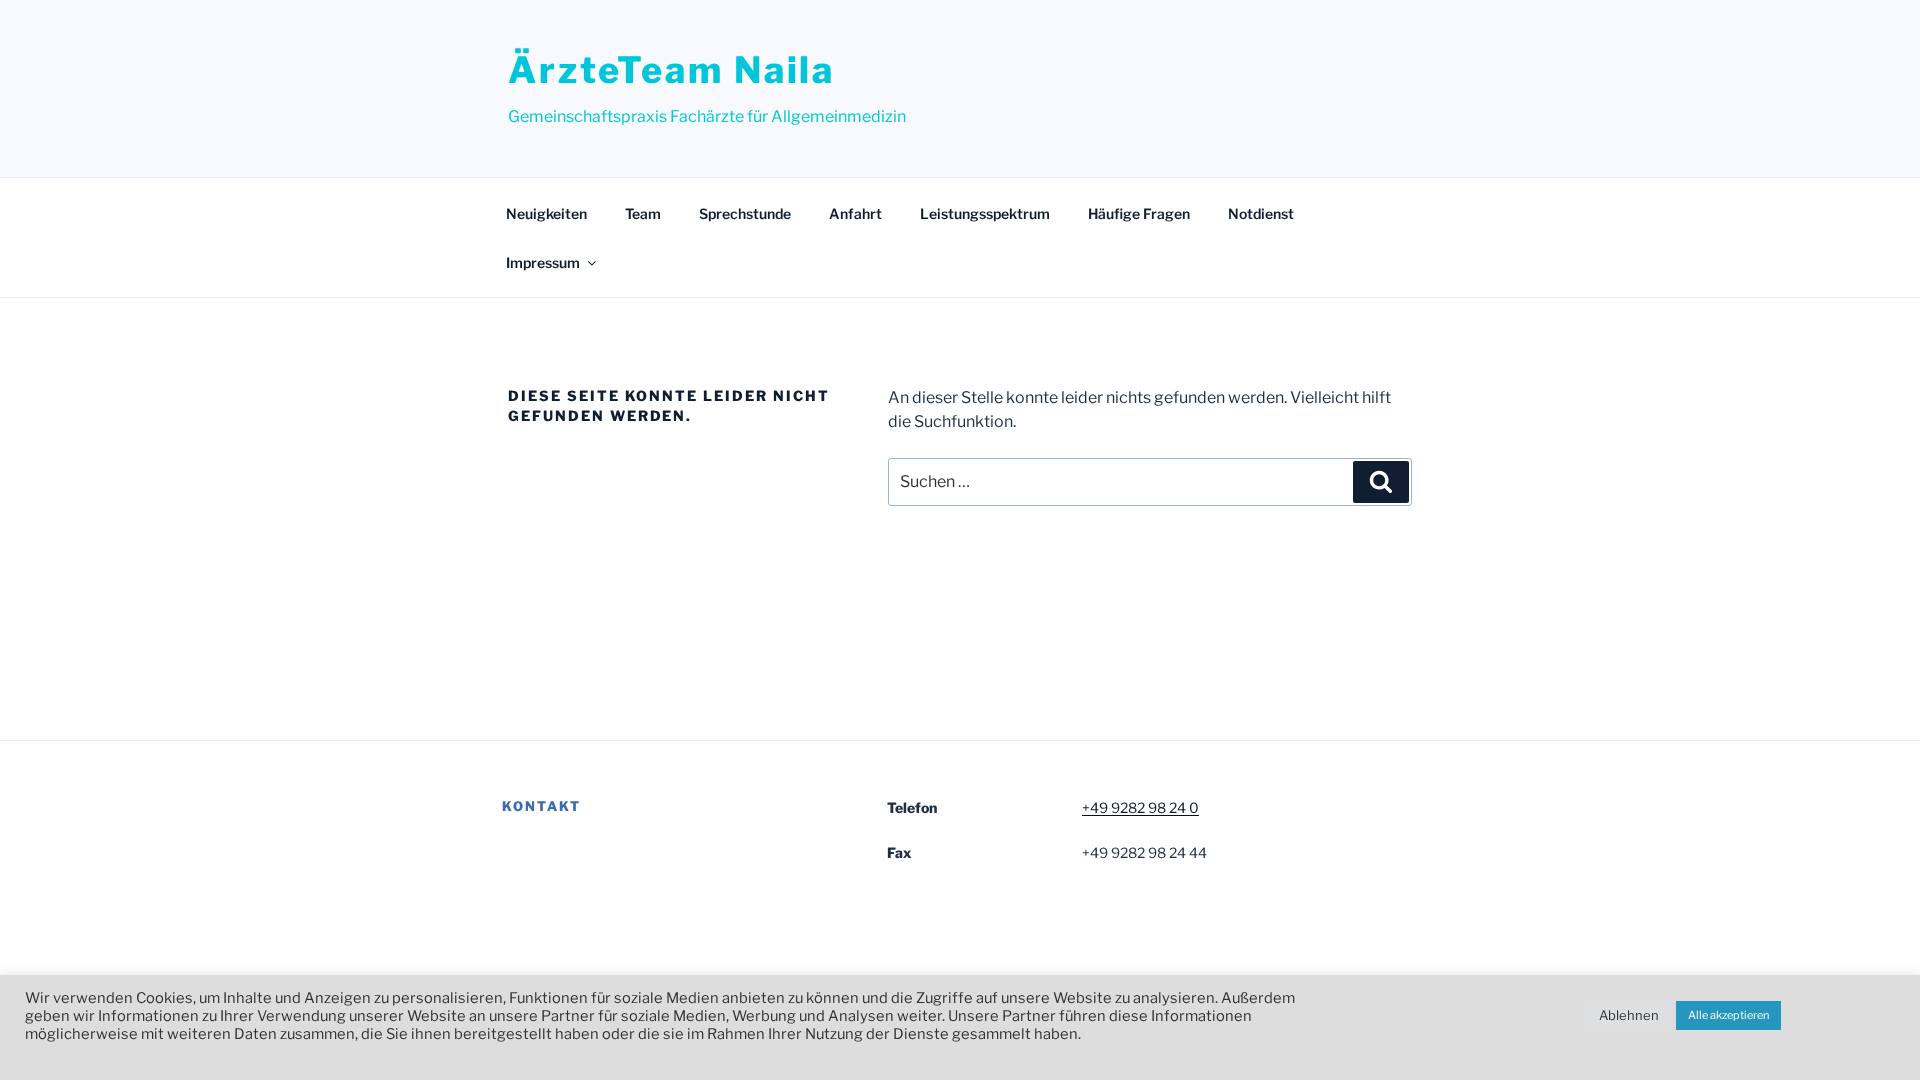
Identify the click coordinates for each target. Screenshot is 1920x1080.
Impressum (543, 262)
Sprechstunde (745, 213)
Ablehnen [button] (1629, 1015)
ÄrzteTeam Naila (671, 70)
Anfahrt (855, 213)
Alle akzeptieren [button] (1728, 1015)
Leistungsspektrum (985, 213)
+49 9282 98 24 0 (1140, 807)
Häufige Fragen (1139, 213)
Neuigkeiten (546, 213)
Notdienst (1261, 213)
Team (643, 213)
